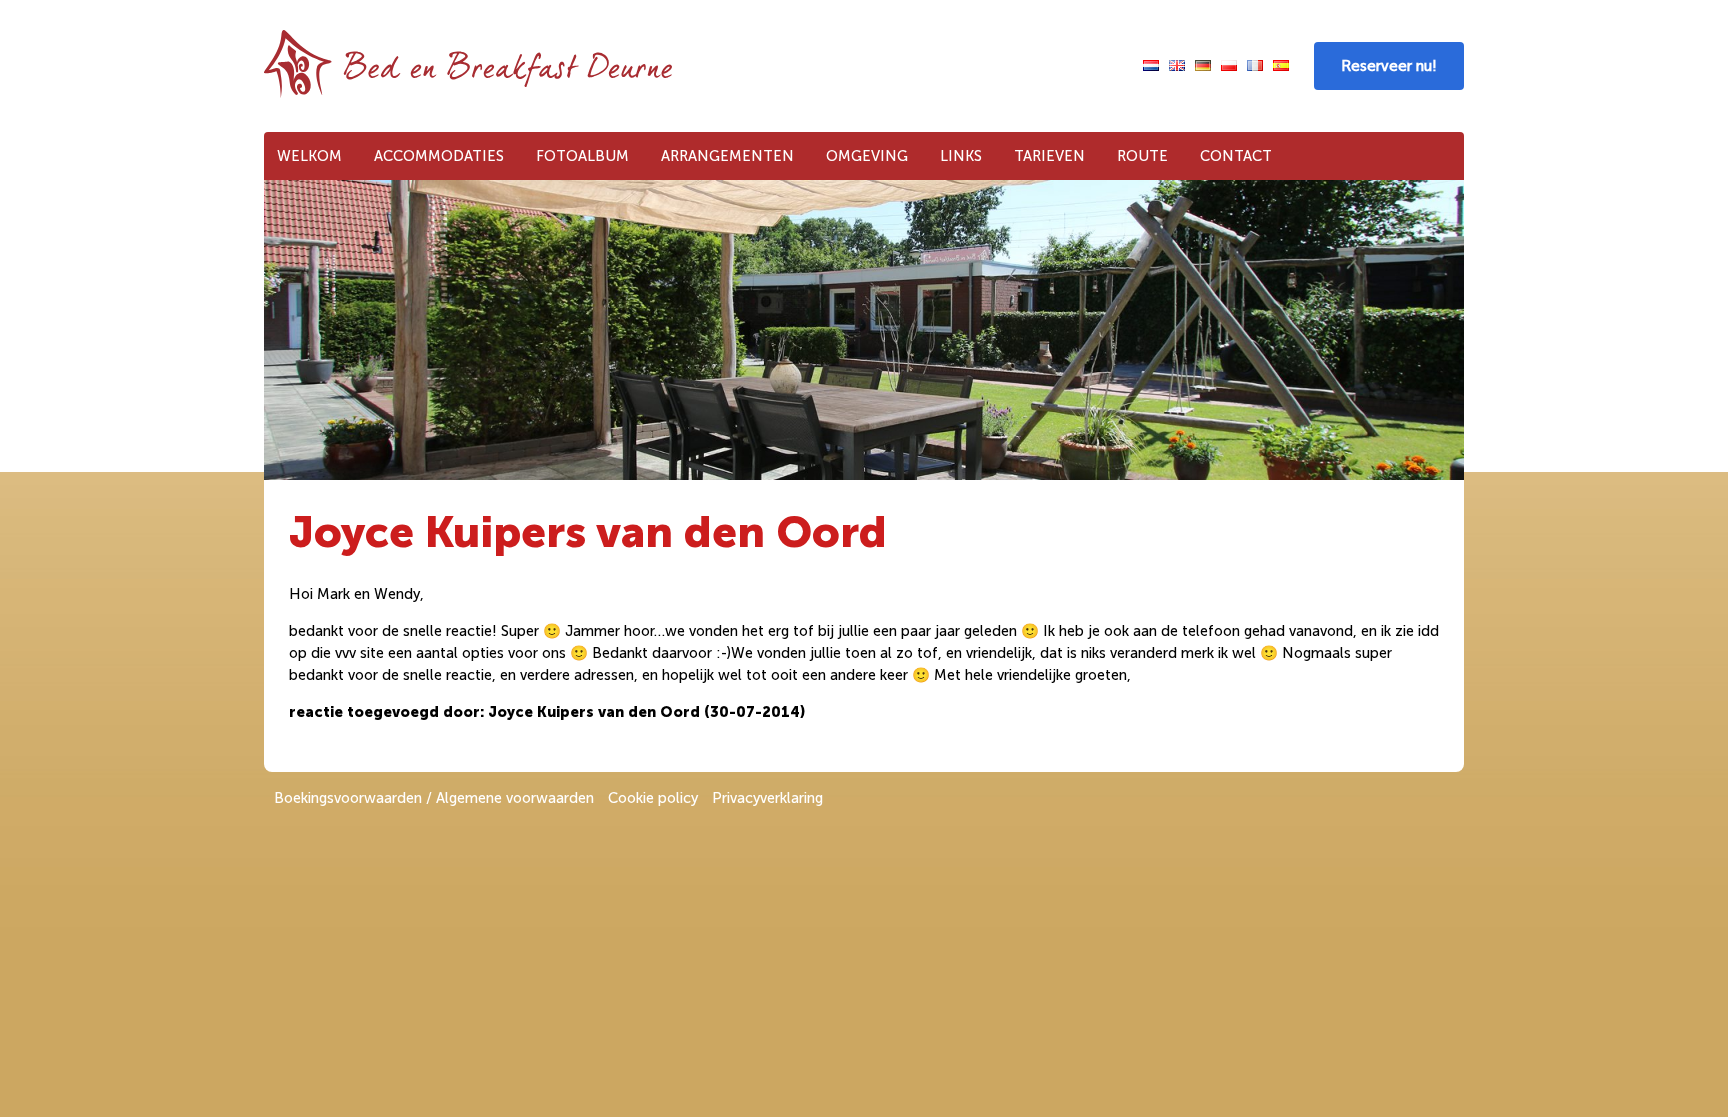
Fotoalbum (582, 156)
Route (1142, 156)
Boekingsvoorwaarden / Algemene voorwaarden (434, 798)
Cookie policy (653, 798)
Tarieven (1049, 156)
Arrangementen (727, 156)
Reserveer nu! (1389, 66)
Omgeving (867, 156)
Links (961, 156)
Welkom (309, 156)
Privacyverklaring (767, 798)
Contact (1236, 156)
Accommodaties (439, 156)
